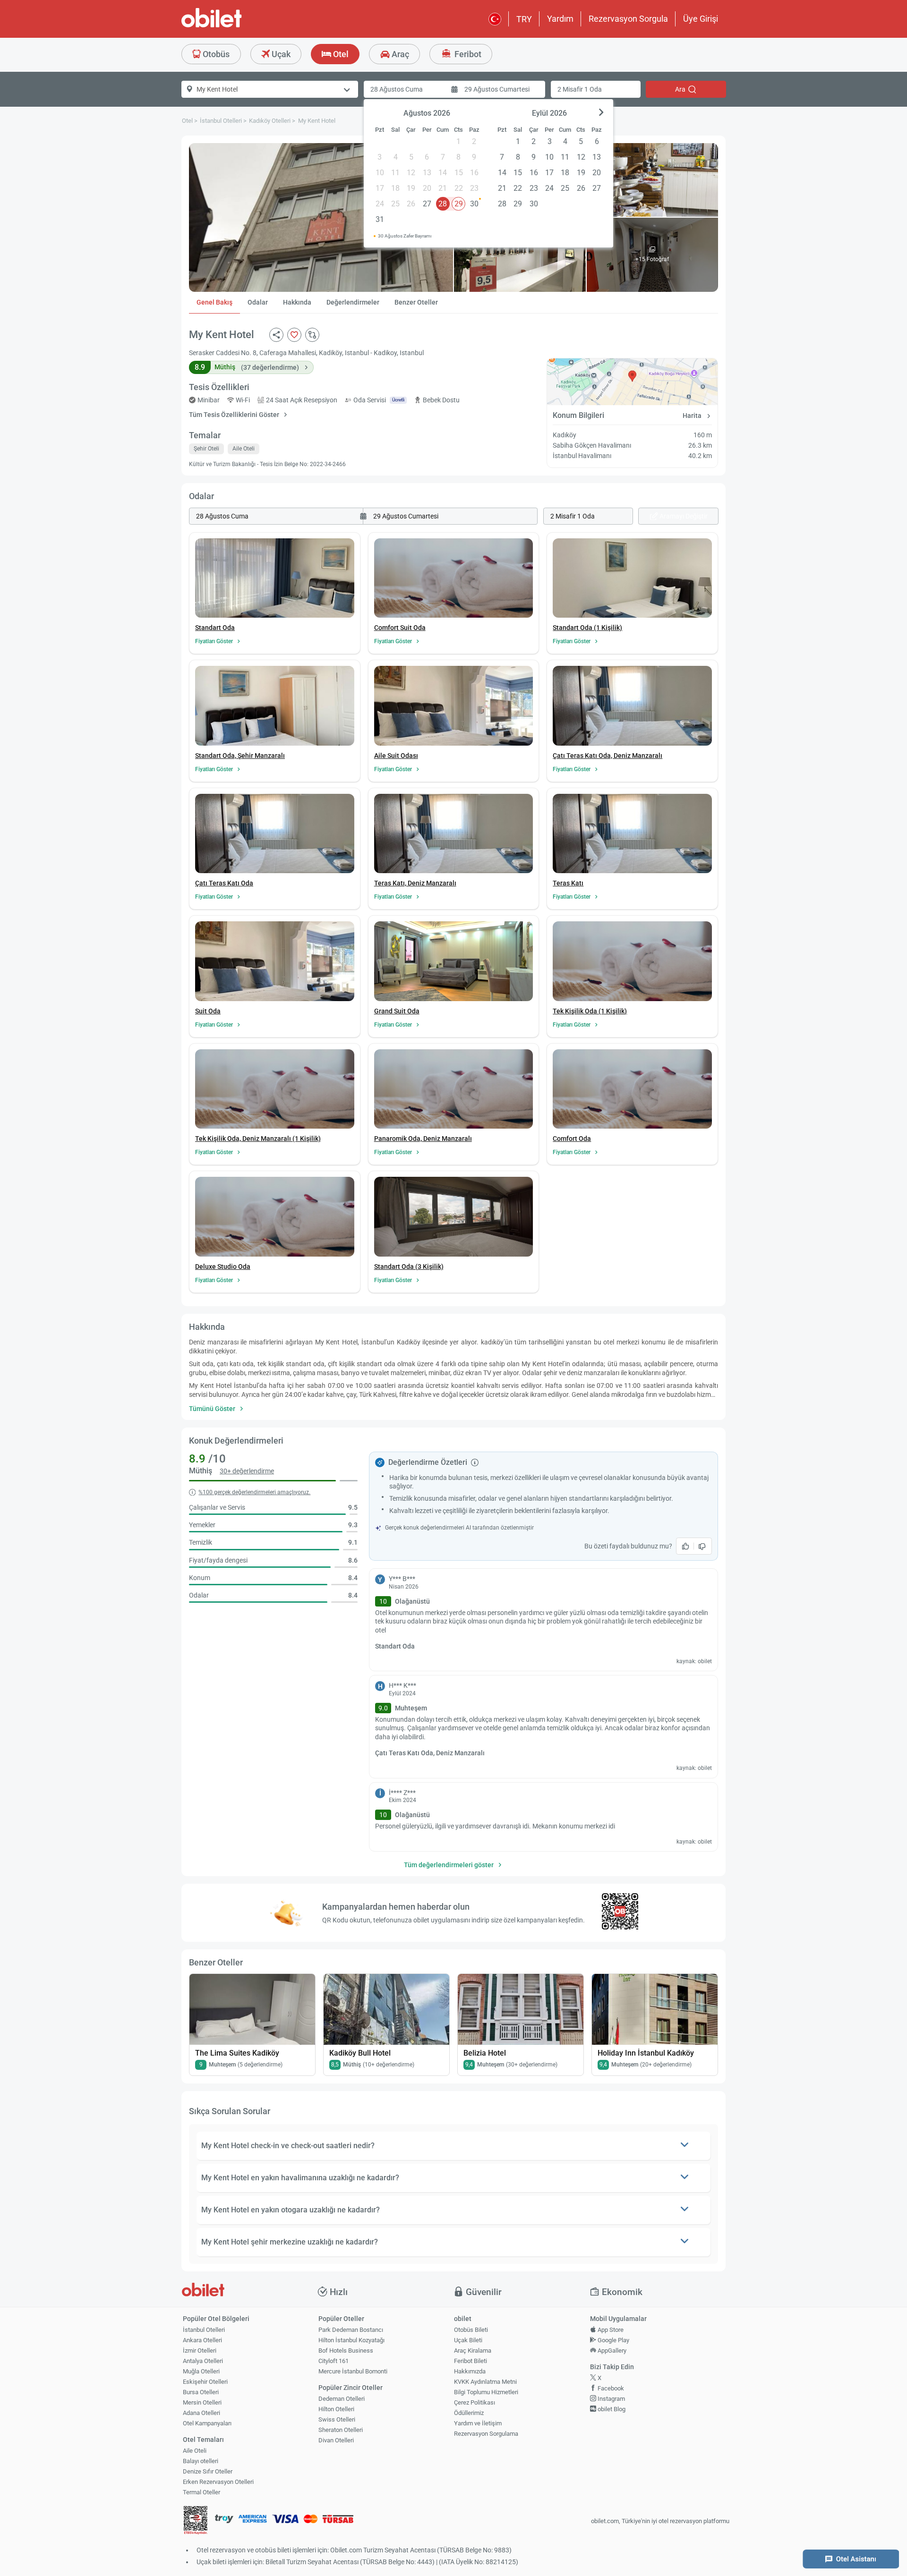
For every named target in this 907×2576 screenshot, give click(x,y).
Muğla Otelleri (201, 2371)
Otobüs (215, 54)
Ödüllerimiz (469, 2413)
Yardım (560, 19)
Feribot (467, 54)
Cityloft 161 (334, 2361)
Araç (399, 54)
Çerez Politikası (475, 2402)
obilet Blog (611, 2409)
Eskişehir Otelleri (205, 2382)
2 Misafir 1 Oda (580, 89)
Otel (340, 54)
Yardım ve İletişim (478, 2423)
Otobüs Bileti (471, 2330)
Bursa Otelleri (201, 2392)
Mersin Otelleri (202, 2402)
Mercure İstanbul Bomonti (353, 2371)
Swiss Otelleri (337, 2419)
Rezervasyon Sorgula (628, 19)
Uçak (280, 54)
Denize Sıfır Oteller (208, 2471)
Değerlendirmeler (353, 302)
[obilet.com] (234, 26)
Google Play (613, 2340)
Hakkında (297, 302)
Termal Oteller (201, 2492)
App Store (610, 2330)
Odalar (258, 302)
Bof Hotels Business (346, 2351)
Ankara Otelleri (202, 2340)
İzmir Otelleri (200, 2351)
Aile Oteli (195, 2451)
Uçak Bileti (468, 2340)
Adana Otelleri (201, 2413)
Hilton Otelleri (336, 2409)
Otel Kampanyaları (207, 2423)
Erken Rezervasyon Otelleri (218, 2482)
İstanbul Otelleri (204, 2330)
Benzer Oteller (416, 302)
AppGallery (611, 2351)
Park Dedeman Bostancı (351, 2330)
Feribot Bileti (471, 2361)
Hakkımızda (470, 2371)
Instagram (611, 2399)
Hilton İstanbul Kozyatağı (351, 2340)
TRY (524, 19)
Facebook (610, 2388)
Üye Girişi (701, 19)
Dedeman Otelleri (342, 2399)
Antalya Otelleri (203, 2361)
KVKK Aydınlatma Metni (485, 2382)
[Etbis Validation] (196, 2521)
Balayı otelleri (201, 2461)
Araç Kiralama (473, 2351)
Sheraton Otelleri (341, 2430)
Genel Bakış (214, 302)
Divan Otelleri (336, 2440)
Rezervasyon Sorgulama (486, 2434)
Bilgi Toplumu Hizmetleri (486, 2392)
